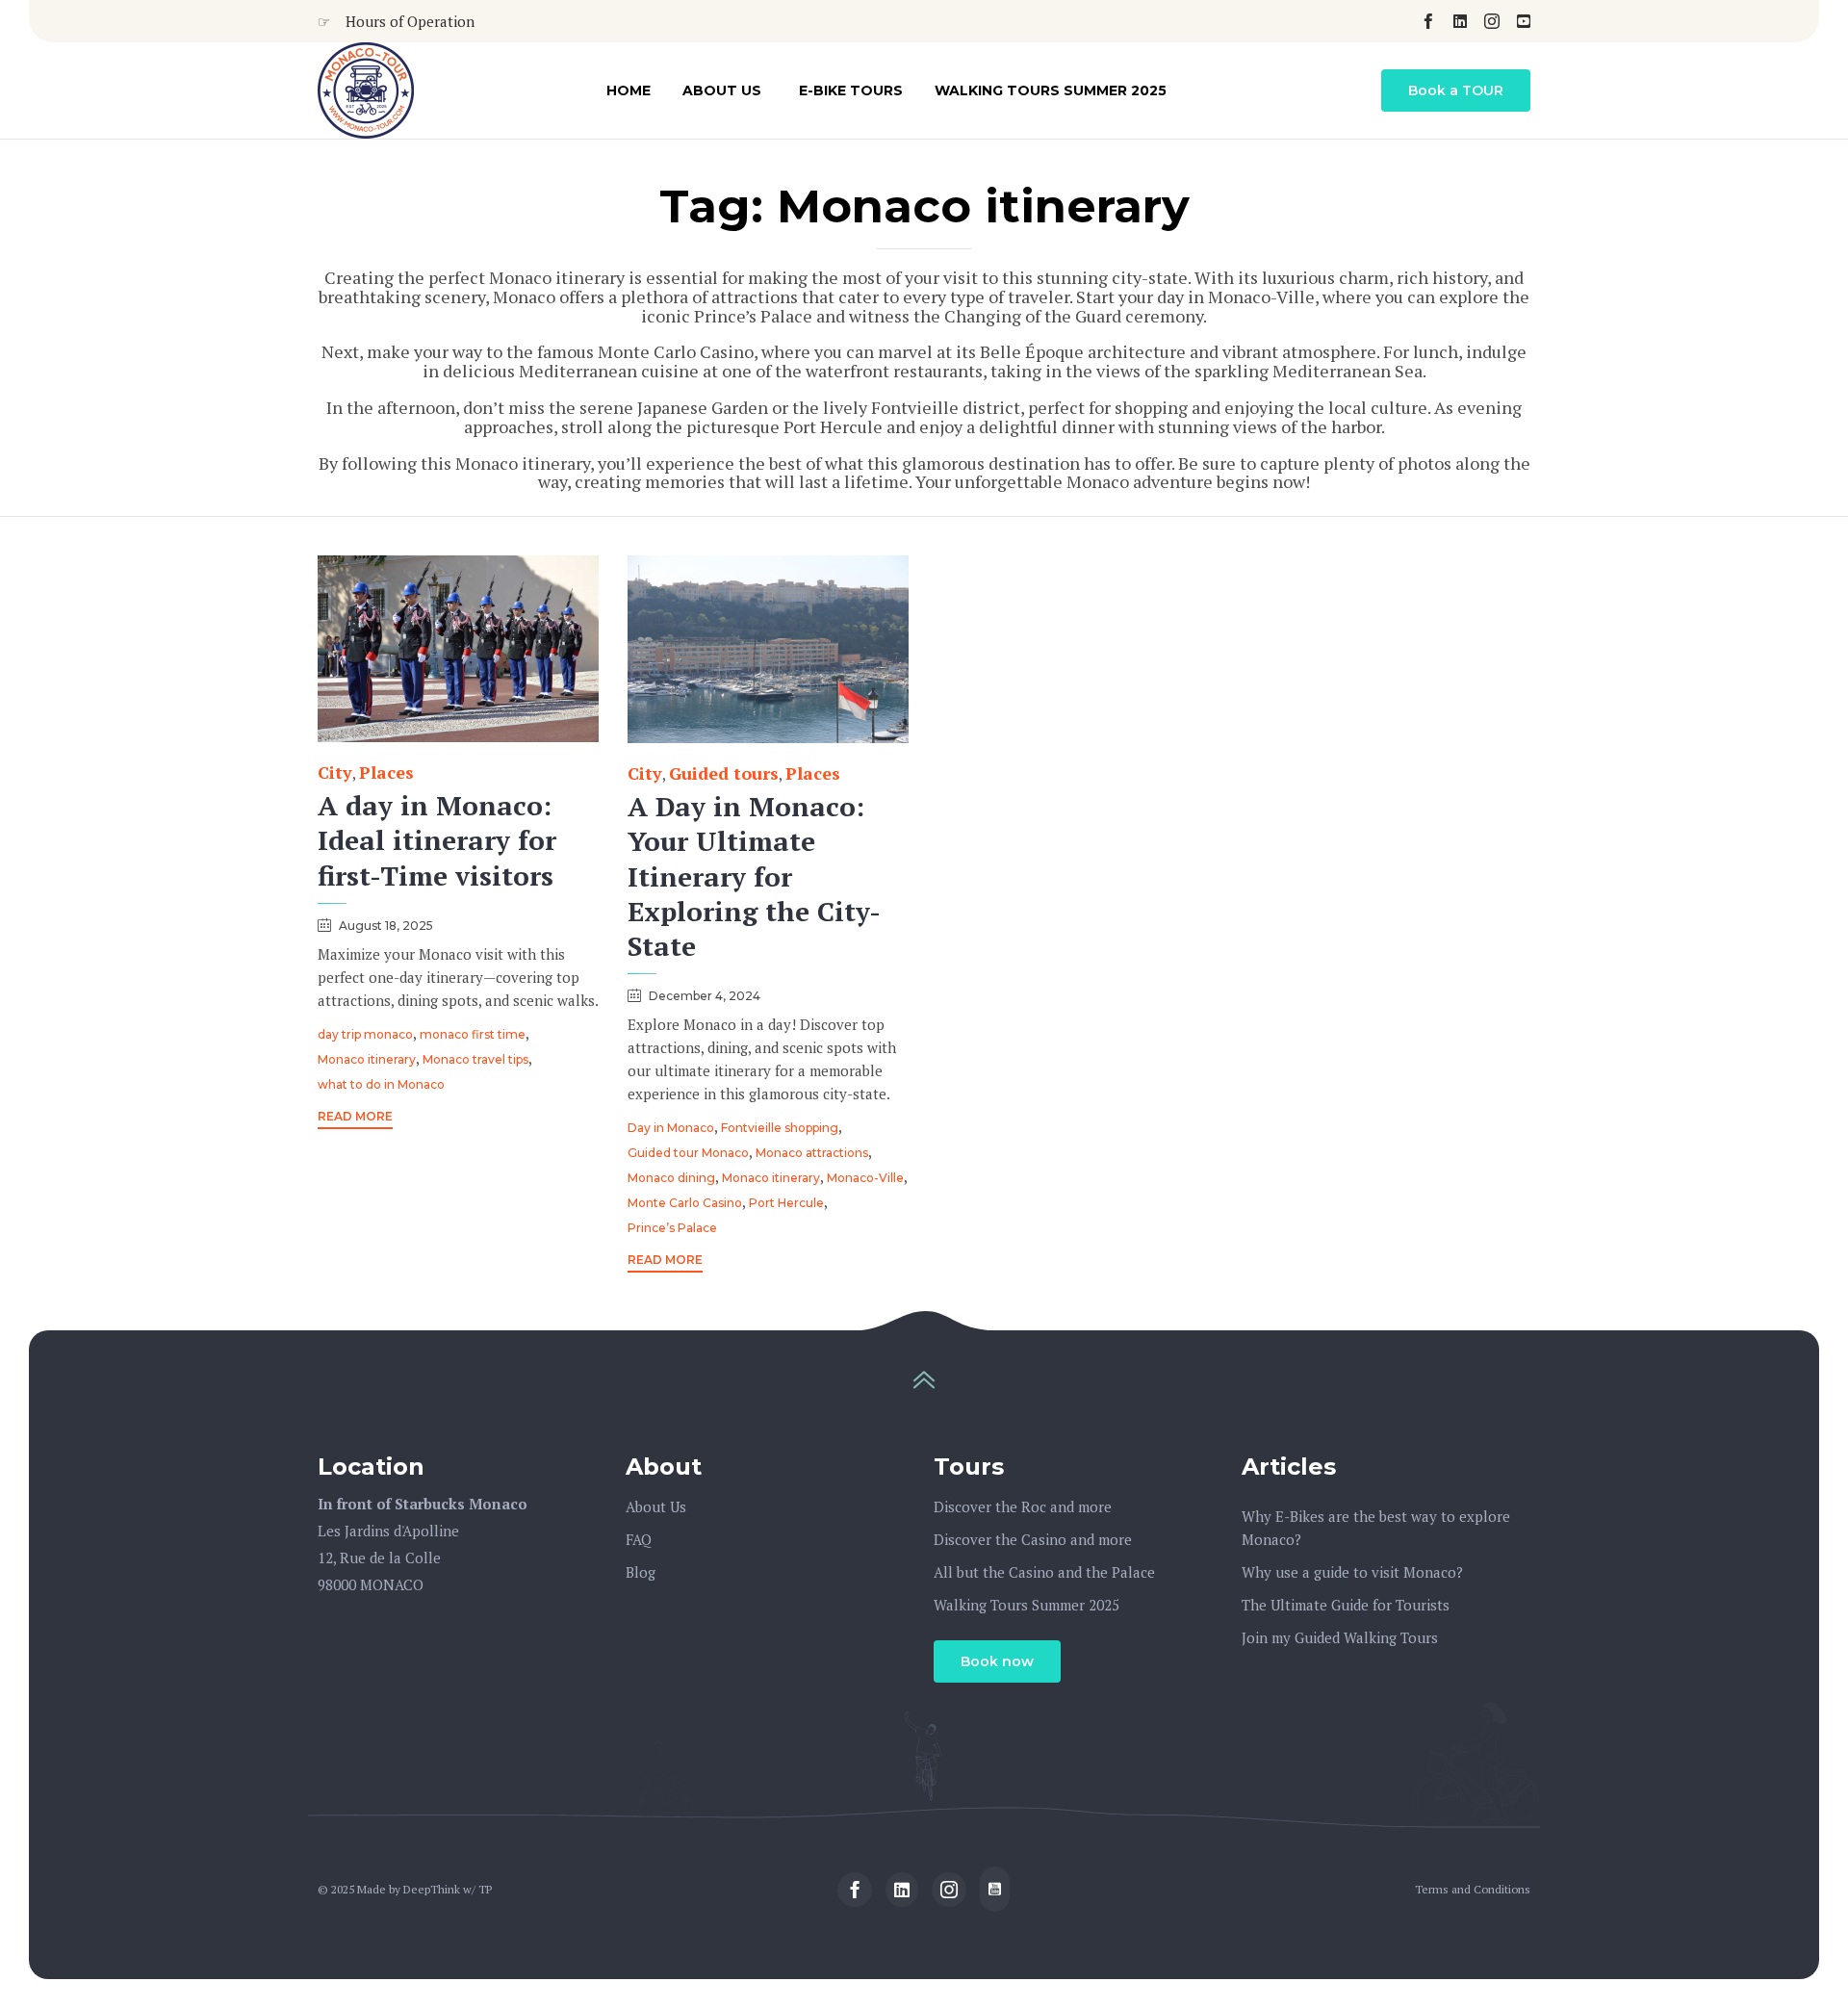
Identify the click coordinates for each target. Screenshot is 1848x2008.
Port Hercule (786, 1203)
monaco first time (473, 1034)
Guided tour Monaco (688, 1153)
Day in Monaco (671, 1128)
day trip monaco (365, 1034)
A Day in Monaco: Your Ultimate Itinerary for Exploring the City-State (754, 875)
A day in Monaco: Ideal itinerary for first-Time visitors (437, 840)
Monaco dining (671, 1178)
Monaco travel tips (475, 1059)
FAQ (639, 1539)
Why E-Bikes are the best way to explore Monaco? (1376, 1528)
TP (485, 1889)
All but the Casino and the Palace (1044, 1572)
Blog (641, 1572)
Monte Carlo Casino (685, 1203)
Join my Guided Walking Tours (1340, 1637)
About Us (722, 90)
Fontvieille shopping (780, 1128)
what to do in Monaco (381, 1084)
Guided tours (724, 773)
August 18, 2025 (386, 926)
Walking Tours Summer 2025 (1051, 90)
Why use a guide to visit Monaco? (1352, 1572)
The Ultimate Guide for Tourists (1346, 1605)
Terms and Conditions (1473, 1889)
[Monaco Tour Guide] (366, 90)
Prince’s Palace (672, 1228)
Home (629, 90)
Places (386, 772)
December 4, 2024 (705, 996)
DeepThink (432, 1889)
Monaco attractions (812, 1153)
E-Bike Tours (851, 90)
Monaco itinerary (367, 1059)
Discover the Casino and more (1033, 1539)
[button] (1456, 90)
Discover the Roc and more (1023, 1506)
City (335, 772)
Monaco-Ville (865, 1178)
